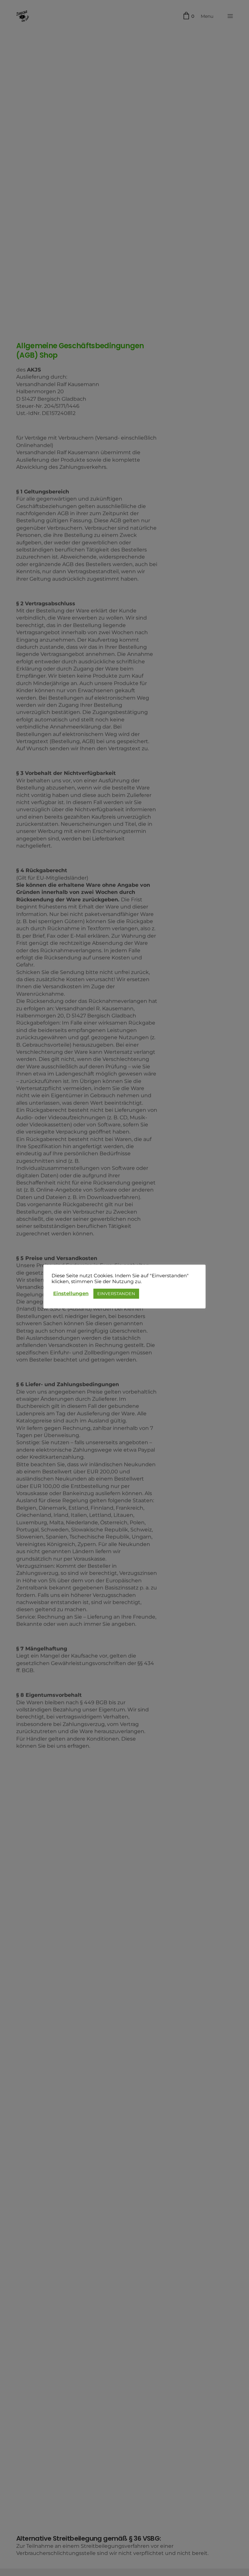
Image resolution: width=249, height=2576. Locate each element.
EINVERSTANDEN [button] (116, 1294)
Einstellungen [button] (71, 1294)
